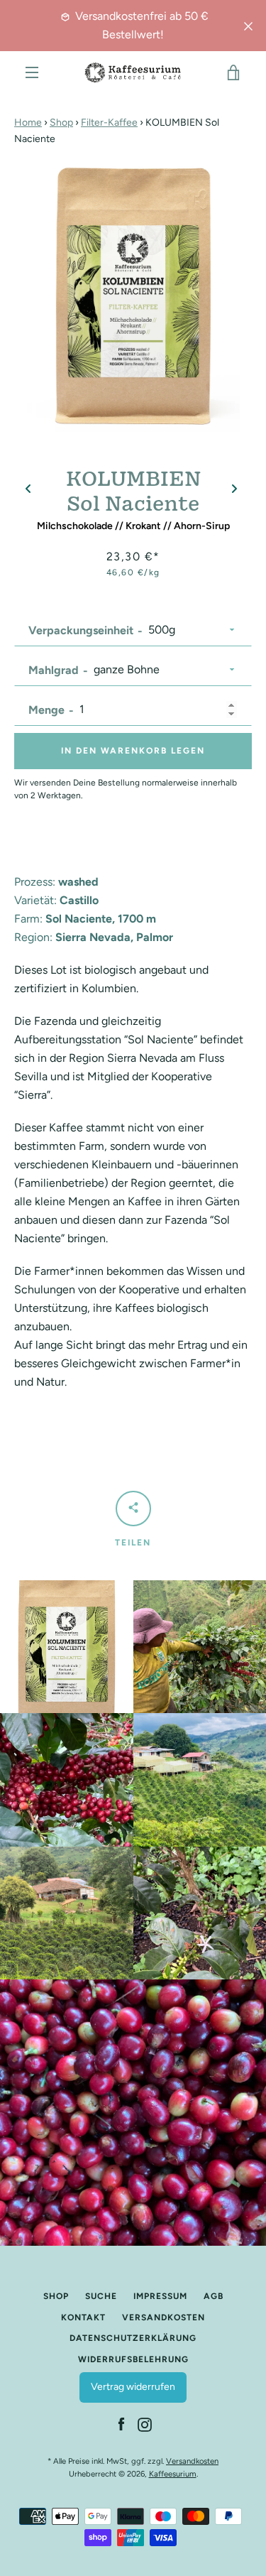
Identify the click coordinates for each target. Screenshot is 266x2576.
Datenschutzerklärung (133, 2338)
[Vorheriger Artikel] (28, 490)
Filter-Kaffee (109, 123)
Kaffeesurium (173, 2474)
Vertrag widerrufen (133, 2387)
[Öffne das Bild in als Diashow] (133, 290)
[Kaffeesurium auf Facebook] (121, 2424)
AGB (214, 2296)
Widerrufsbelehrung (133, 2359)
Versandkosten (164, 2317)
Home (28, 123)
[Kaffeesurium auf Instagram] (145, 2424)
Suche (101, 2296)
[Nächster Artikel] (234, 490)
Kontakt (83, 2317)
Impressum (160, 2296)
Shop (61, 123)
